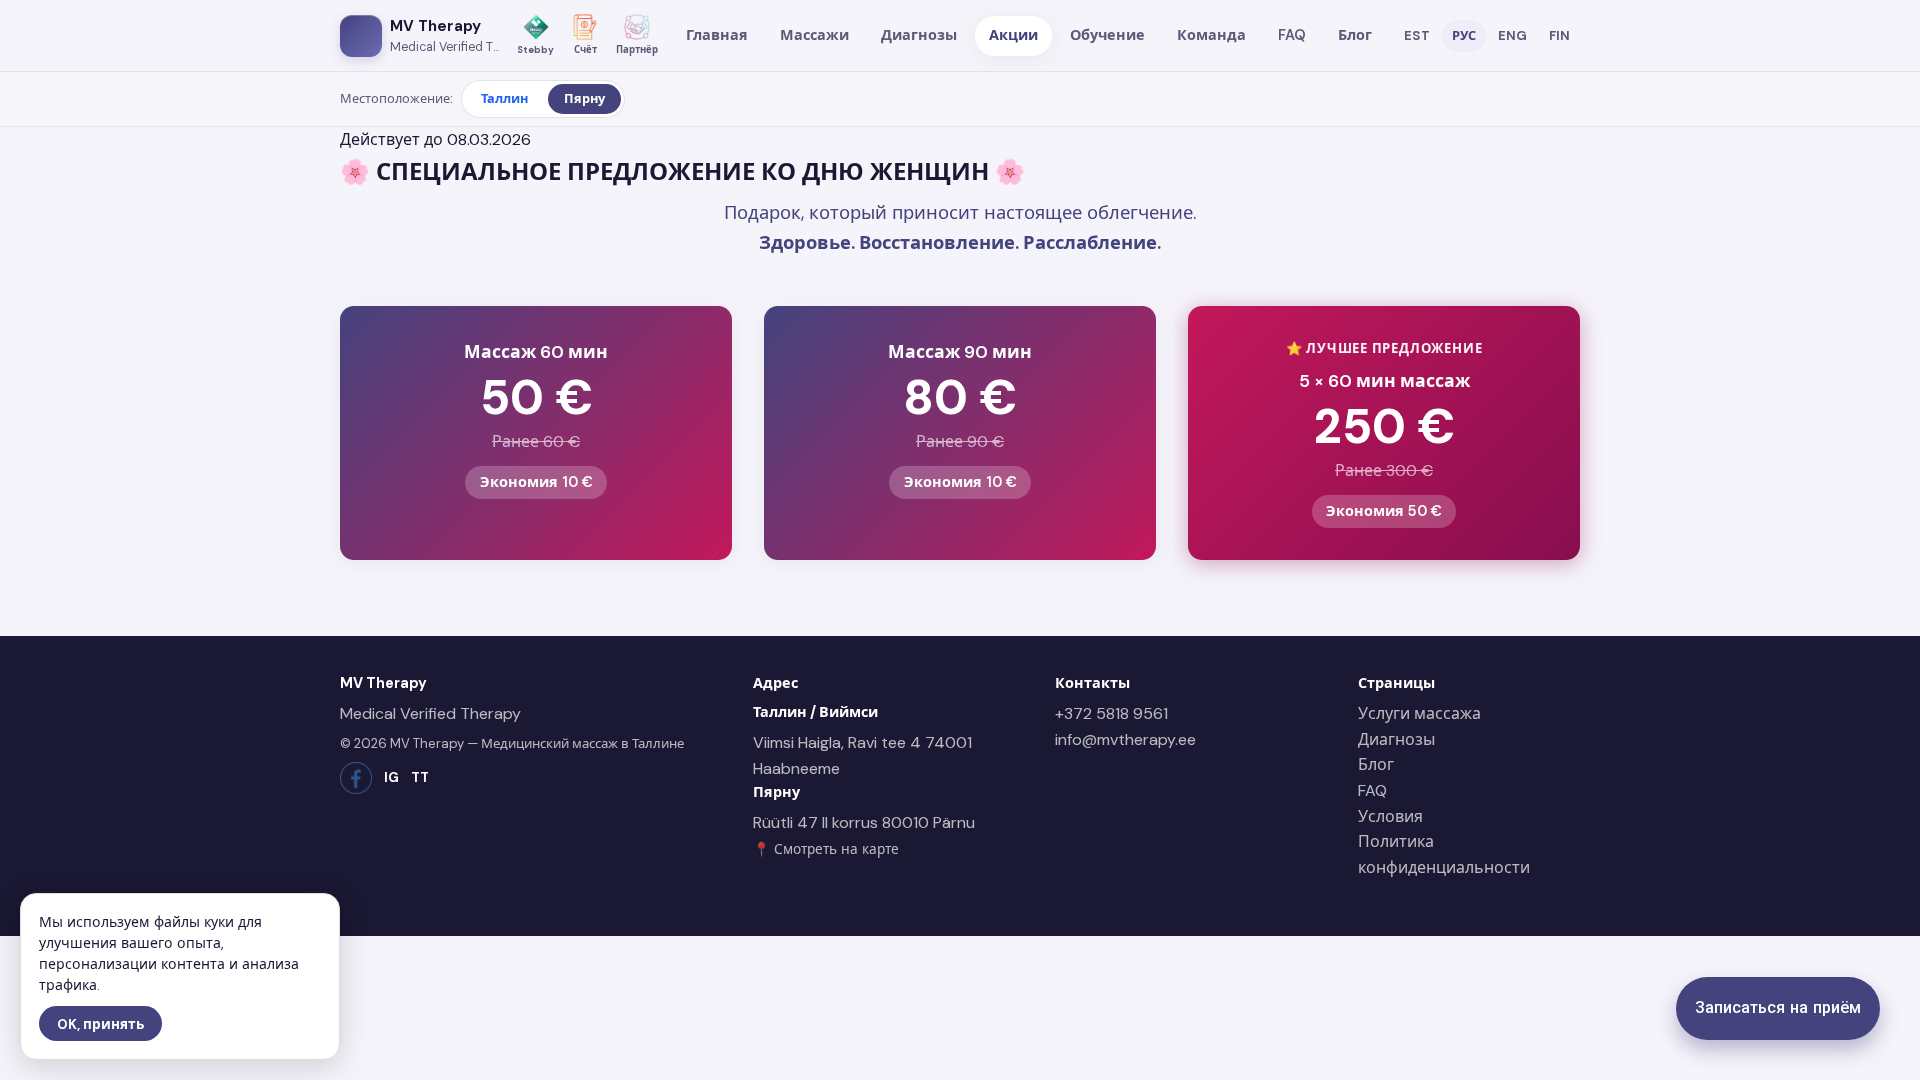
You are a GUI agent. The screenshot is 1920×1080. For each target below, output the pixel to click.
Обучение (1107, 35)
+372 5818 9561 (1111, 713)
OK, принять (100, 1024)
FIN (1559, 35)
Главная (717, 35)
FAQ (1292, 35)
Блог (1355, 35)
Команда (1211, 35)
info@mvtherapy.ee (1125, 739)
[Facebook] (356, 778)
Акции (1013, 35)
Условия (1390, 816)
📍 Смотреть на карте (826, 849)
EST (1417, 35)
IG (391, 777)
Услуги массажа (1419, 713)
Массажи (814, 35)
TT (420, 777)
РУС (1464, 35)
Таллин (504, 98)
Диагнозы (919, 35)
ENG (1512, 35)
